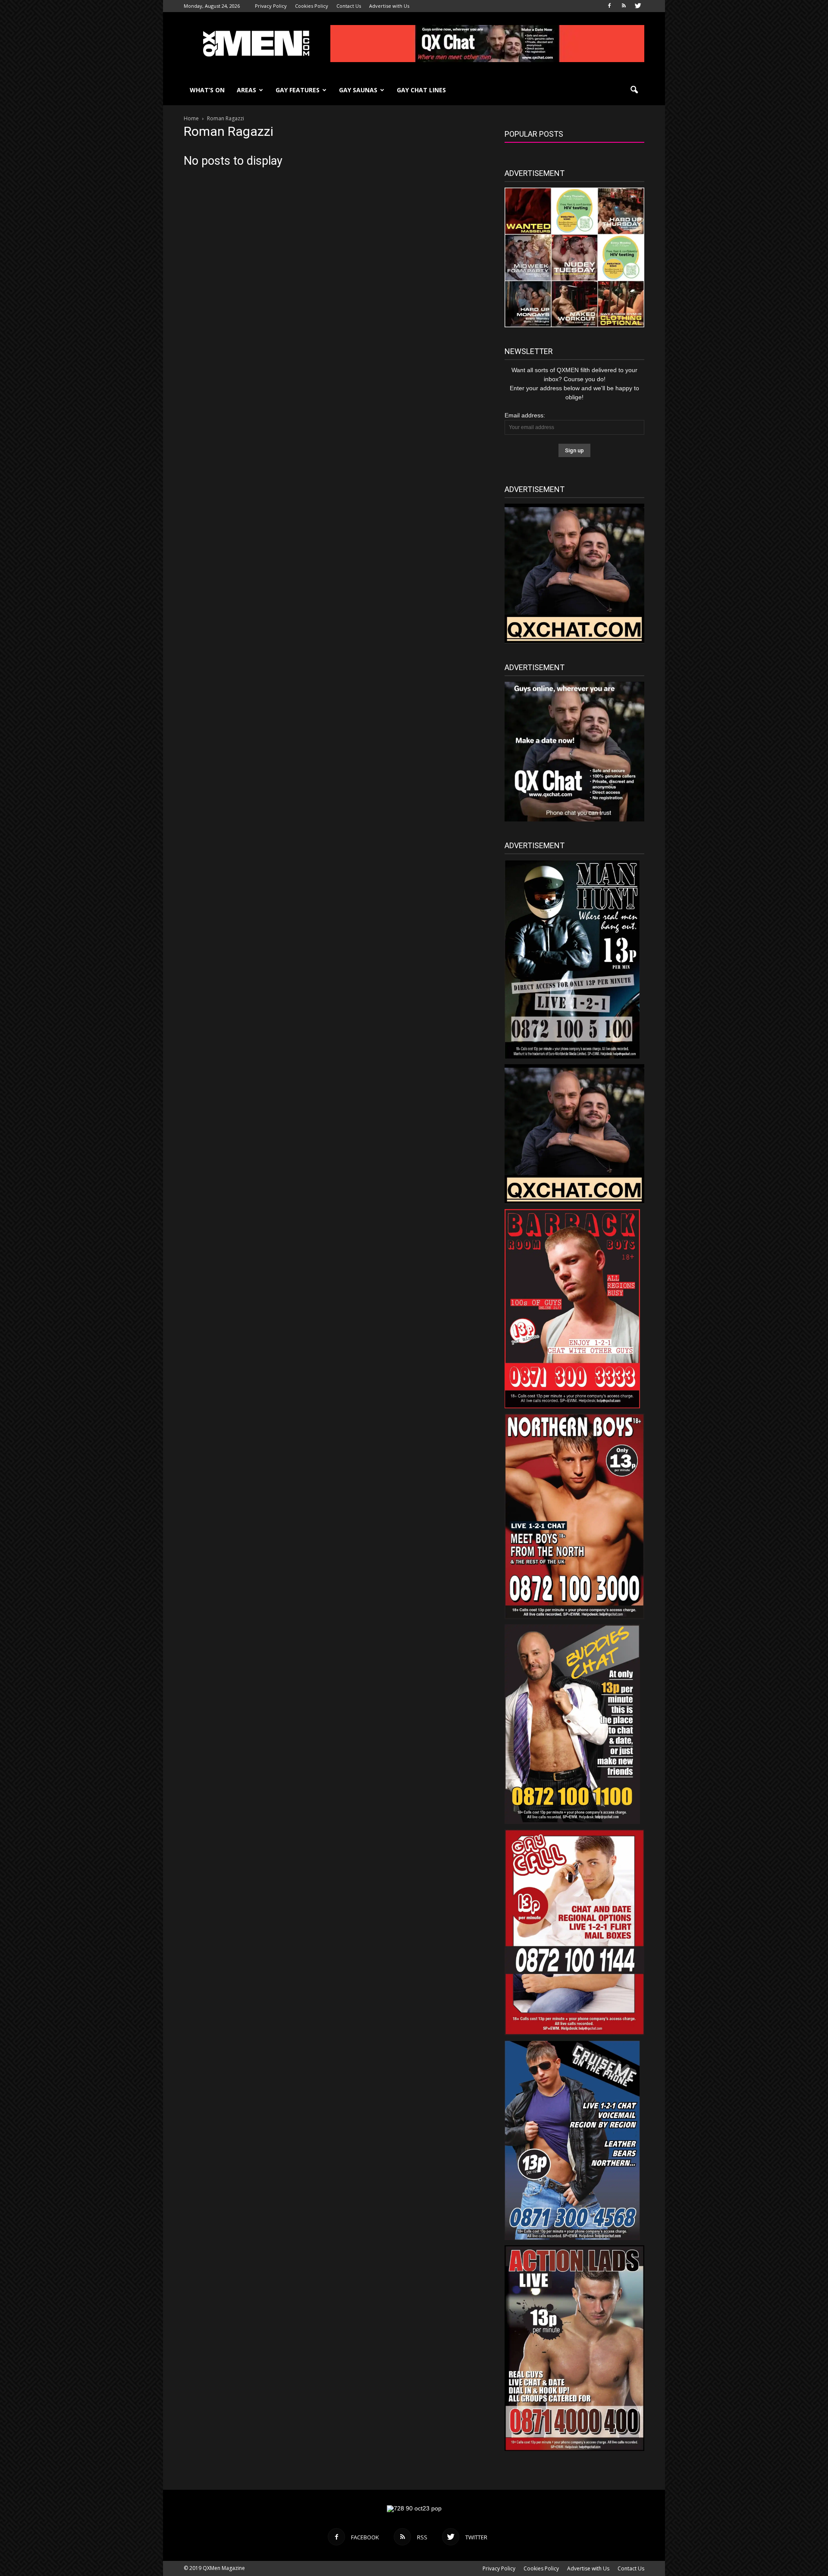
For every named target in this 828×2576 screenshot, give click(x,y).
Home (191, 118)
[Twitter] (638, 6)
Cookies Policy (312, 6)
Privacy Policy (271, 6)
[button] (634, 90)
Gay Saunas (358, 90)
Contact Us (349, 6)
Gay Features (298, 90)
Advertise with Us (389, 6)
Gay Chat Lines (421, 90)
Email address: (525, 415)
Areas (246, 90)
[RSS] (624, 6)
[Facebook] (609, 6)
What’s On (207, 90)
